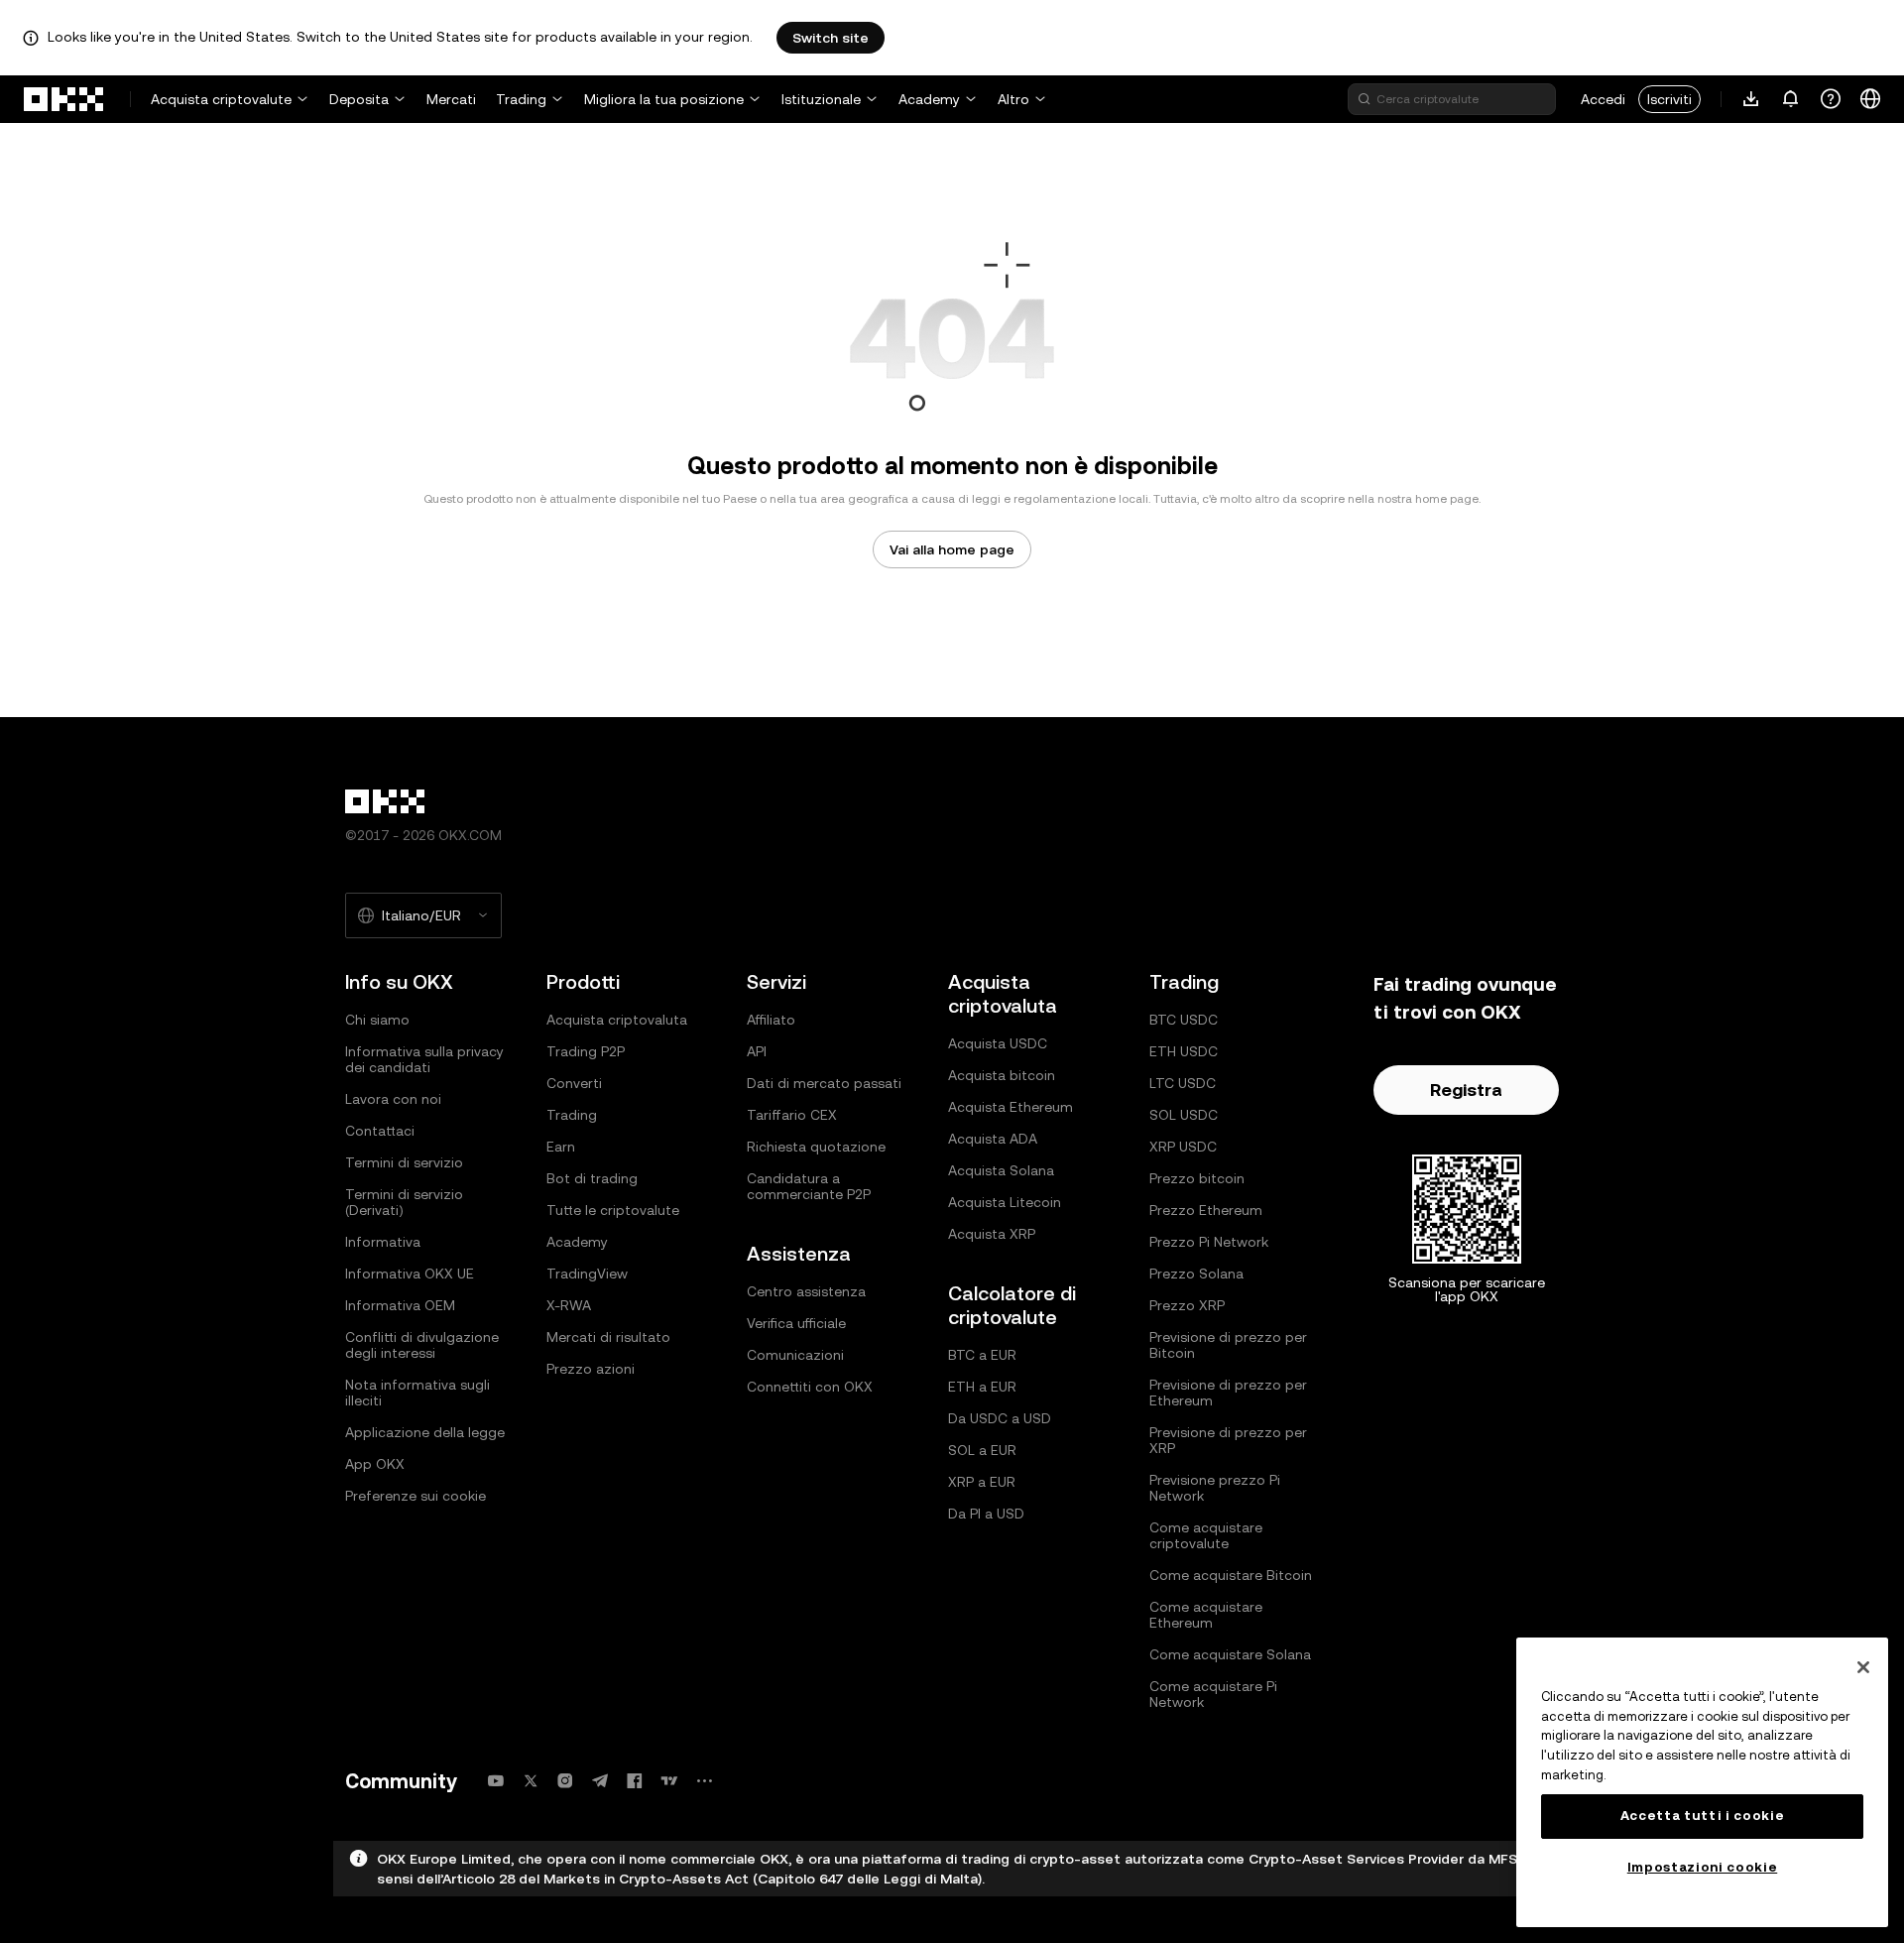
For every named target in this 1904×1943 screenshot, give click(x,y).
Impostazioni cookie (1702, 1867)
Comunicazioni (795, 1355)
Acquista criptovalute (221, 99)
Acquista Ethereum (1011, 1107)
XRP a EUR (982, 1482)
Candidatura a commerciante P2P (809, 1186)
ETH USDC (1184, 1051)
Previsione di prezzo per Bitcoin (1228, 1345)
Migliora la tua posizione (664, 99)
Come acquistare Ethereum (1206, 1615)
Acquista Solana (1001, 1170)
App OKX (375, 1464)
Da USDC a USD (1000, 1418)
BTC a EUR (982, 1355)
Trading (521, 99)
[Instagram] (565, 1781)
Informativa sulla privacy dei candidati (424, 1059)
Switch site (831, 38)
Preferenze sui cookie (416, 1496)
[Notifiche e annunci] (1791, 99)
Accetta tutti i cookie (1702, 1816)
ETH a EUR (982, 1387)
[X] (531, 1781)
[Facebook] (635, 1781)
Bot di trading (592, 1178)
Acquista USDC (998, 1043)
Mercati (451, 99)
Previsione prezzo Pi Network (1215, 1488)
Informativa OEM (400, 1305)
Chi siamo (377, 1020)
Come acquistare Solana (1230, 1654)
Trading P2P (586, 1051)
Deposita (359, 99)
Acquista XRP (992, 1234)
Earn (561, 1147)
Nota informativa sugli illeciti (417, 1393)
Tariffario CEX (792, 1115)
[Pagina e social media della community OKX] (704, 1781)
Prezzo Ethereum (1206, 1210)
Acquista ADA (993, 1139)
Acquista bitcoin (1002, 1075)
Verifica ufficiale (796, 1323)
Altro (1013, 99)
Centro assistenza (806, 1291)
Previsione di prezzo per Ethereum (1228, 1393)
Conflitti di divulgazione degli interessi (422, 1345)
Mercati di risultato (608, 1337)
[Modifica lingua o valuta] (1870, 99)
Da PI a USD (986, 1514)
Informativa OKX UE (410, 1274)
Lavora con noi (393, 1099)
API (757, 1051)
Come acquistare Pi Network (1213, 1694)
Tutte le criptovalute (613, 1210)
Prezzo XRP (1187, 1305)
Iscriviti (1669, 99)
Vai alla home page (952, 549)
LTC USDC (1183, 1083)
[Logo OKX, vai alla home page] (64, 99)
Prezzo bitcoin (1197, 1178)
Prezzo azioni (591, 1369)
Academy (929, 99)
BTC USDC (1184, 1020)
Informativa (383, 1242)
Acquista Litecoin (1005, 1202)
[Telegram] (600, 1781)
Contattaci (380, 1131)
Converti (574, 1083)
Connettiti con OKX (810, 1387)
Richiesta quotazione (816, 1147)
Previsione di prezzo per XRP (1228, 1440)
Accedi (1603, 99)
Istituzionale (821, 99)
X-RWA (569, 1305)
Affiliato (771, 1020)
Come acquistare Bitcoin (1231, 1575)
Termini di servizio (404, 1162)
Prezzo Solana (1196, 1274)
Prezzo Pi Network (1209, 1242)
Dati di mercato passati (824, 1083)
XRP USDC (1183, 1147)
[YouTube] (496, 1781)
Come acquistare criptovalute (1206, 1535)
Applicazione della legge (425, 1432)
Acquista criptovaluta (617, 1020)
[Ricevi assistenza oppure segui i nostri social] (1831, 99)
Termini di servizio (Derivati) (404, 1202)
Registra (1466, 1090)
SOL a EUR (982, 1450)
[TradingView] (669, 1781)
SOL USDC (1184, 1115)
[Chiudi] (1863, 1667)
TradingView (587, 1274)
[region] (1702, 1782)
